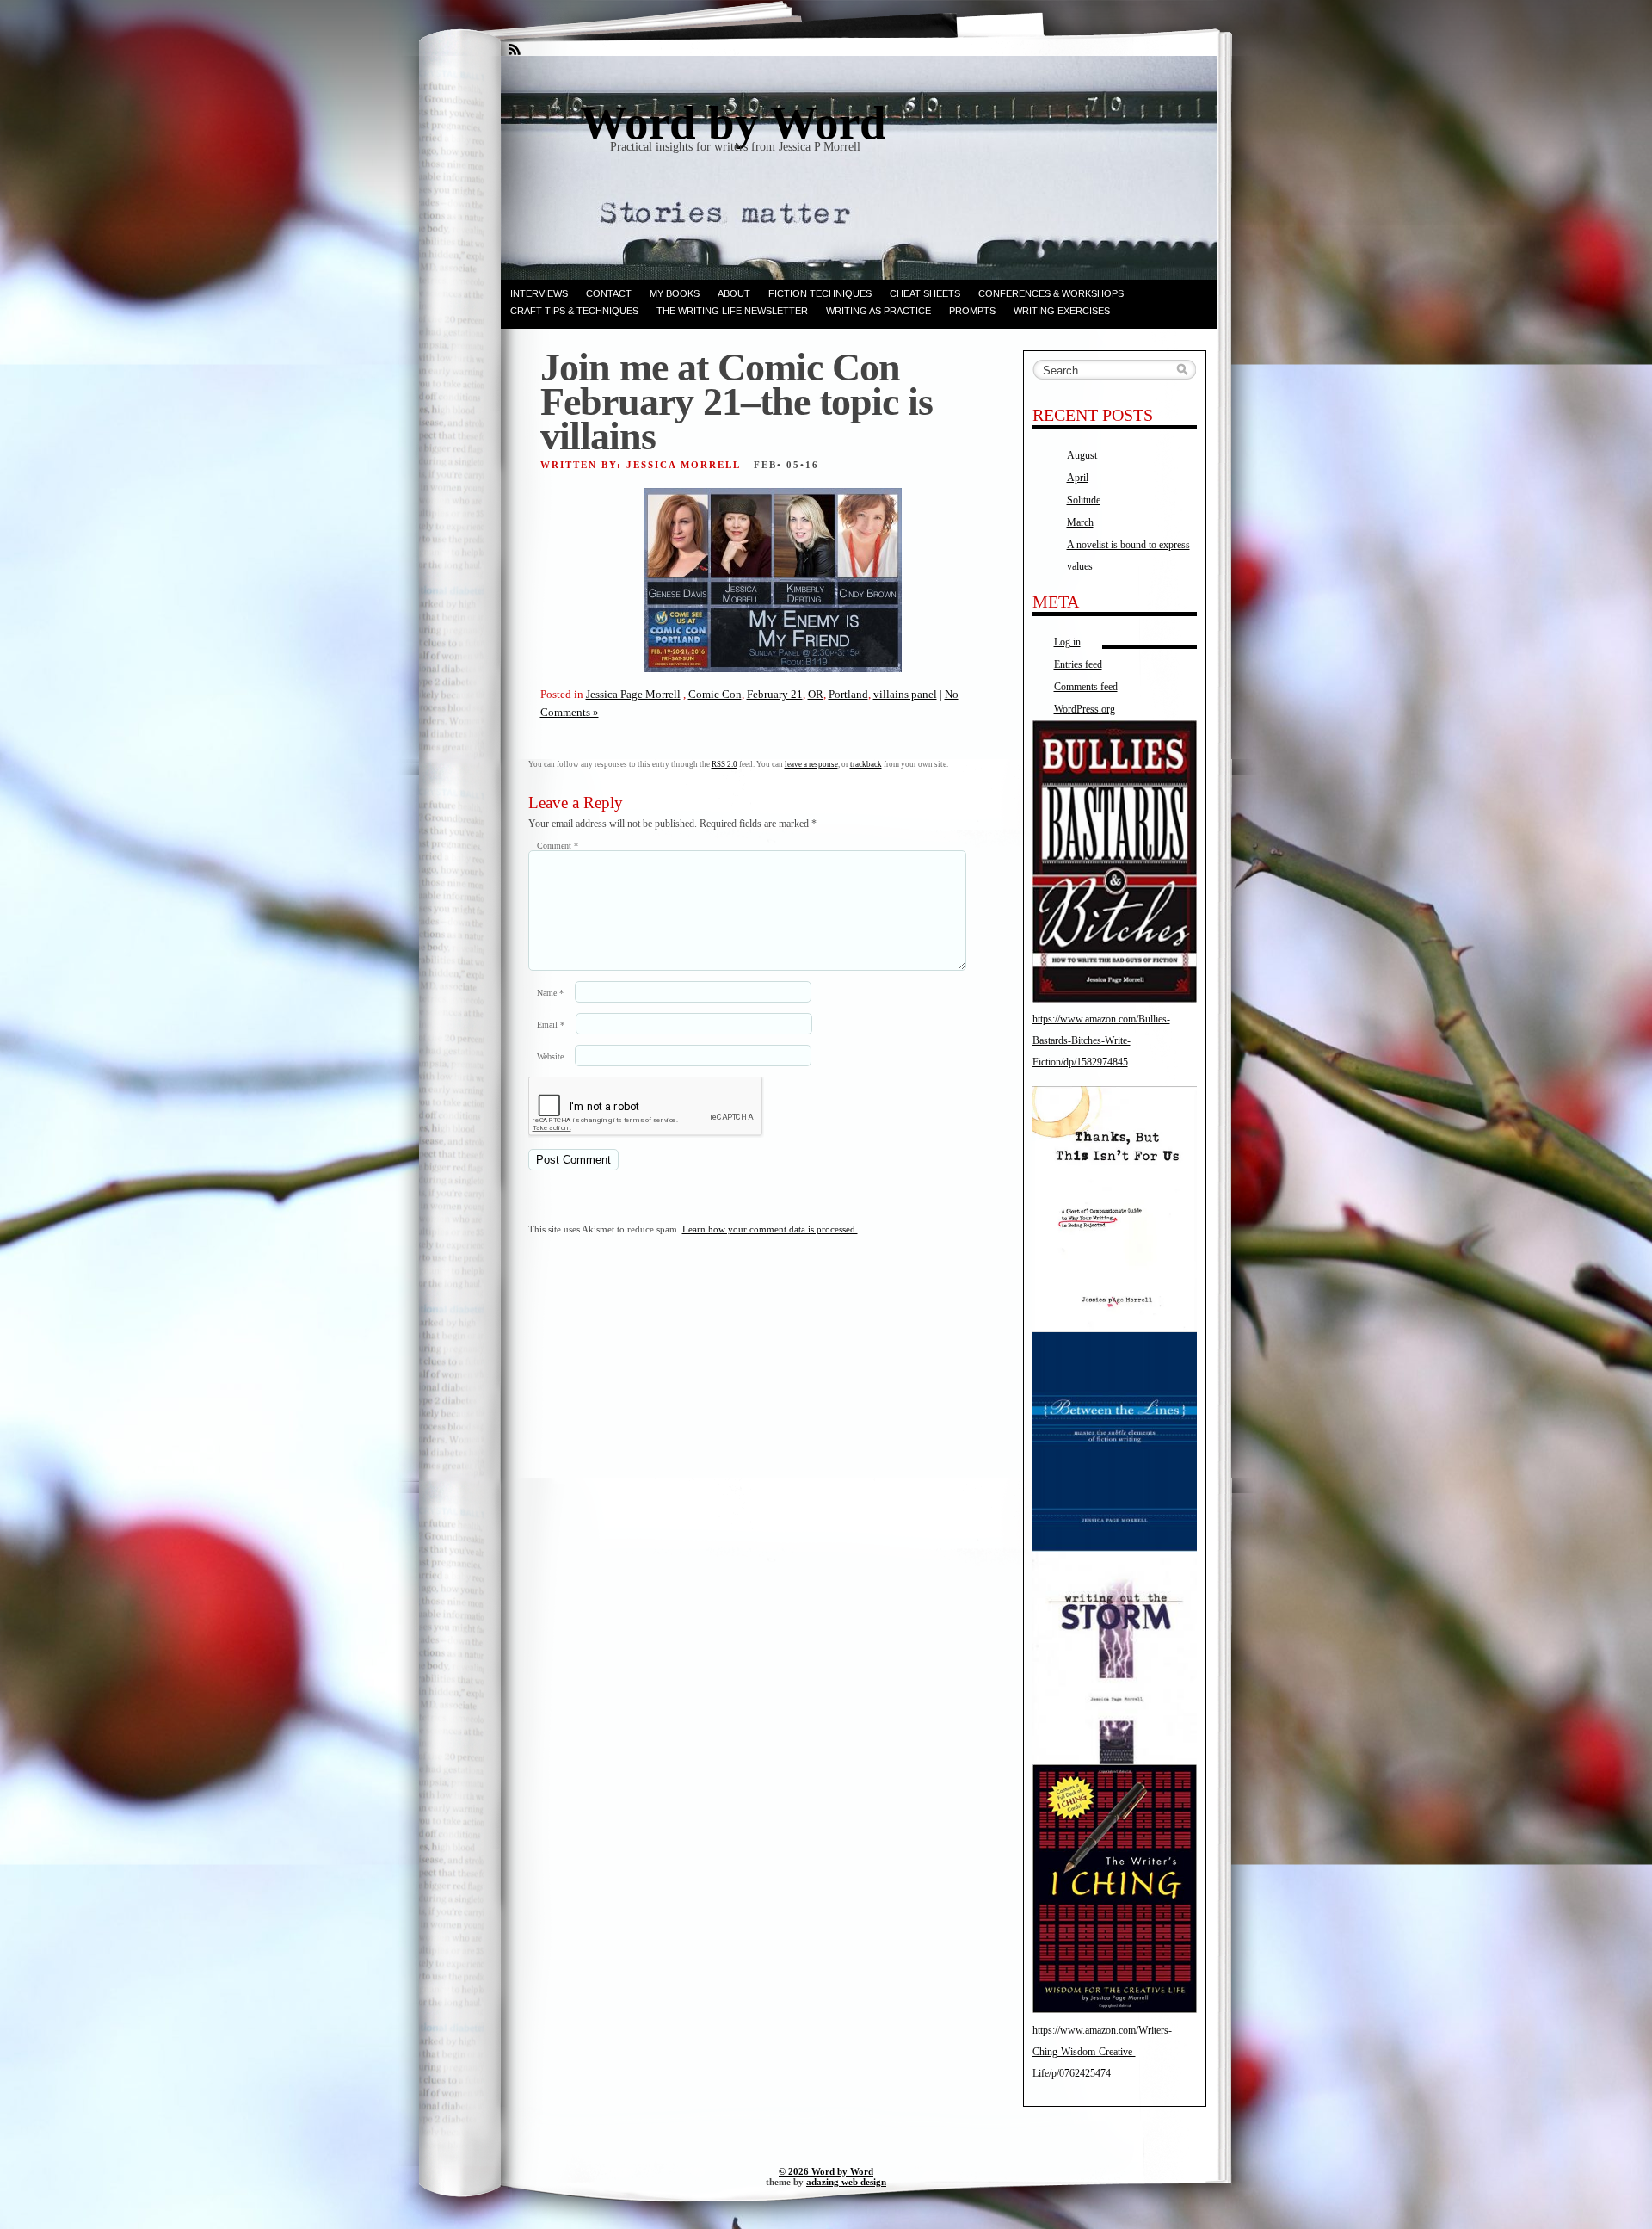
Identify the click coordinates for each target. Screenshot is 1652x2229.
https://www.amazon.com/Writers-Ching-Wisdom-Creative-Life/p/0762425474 (1102, 2052)
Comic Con (715, 694)
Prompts (972, 311)
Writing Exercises (1062, 311)
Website (550, 1056)
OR (816, 694)
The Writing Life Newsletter (732, 311)
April (1078, 478)
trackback (866, 764)
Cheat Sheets (925, 293)
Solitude (1084, 500)
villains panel (905, 694)
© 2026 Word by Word (826, 2171)
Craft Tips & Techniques (574, 311)
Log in (1067, 642)
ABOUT (734, 293)
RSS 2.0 (724, 764)
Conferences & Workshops (1051, 293)
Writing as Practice (878, 311)
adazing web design (846, 2182)
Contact (609, 293)
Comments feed (1086, 687)
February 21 (775, 694)
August (1082, 455)
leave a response (811, 764)
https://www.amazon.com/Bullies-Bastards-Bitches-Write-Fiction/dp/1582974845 (1101, 1040)
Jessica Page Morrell (633, 694)
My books (675, 293)
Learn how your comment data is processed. (770, 1229)
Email (551, 1025)
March (1080, 522)
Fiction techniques (820, 293)
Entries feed (1078, 664)
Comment (558, 846)
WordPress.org (1085, 709)
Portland (848, 694)
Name (550, 993)
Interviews (539, 293)
